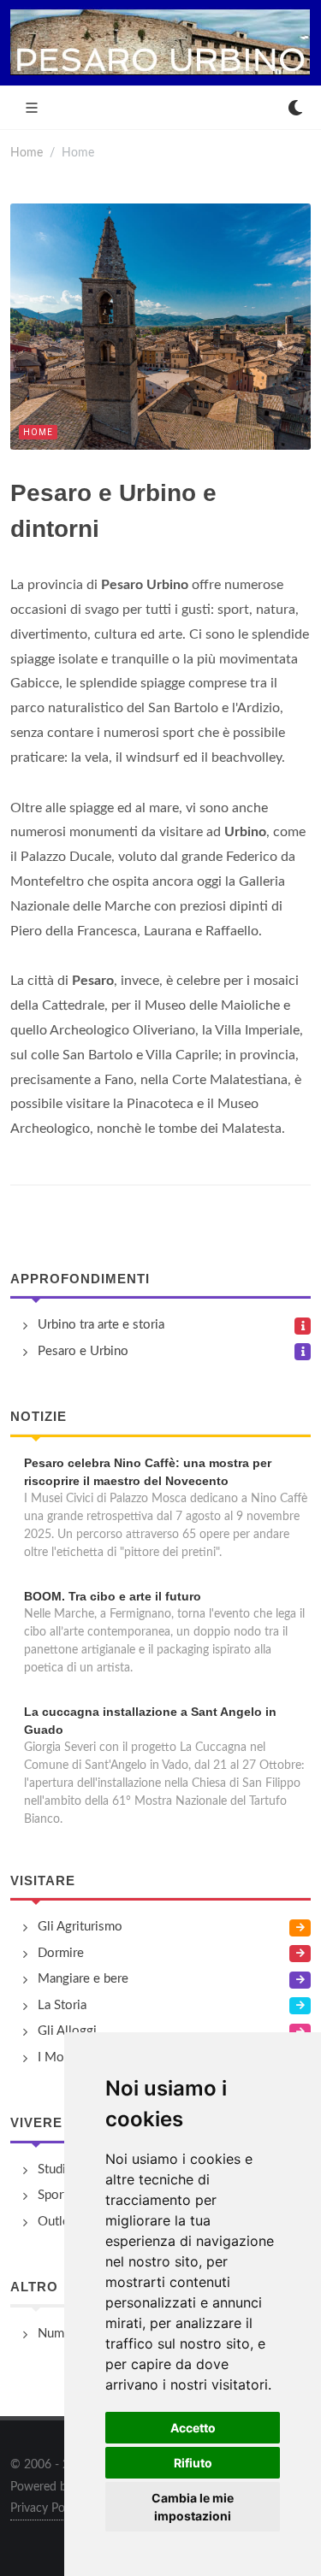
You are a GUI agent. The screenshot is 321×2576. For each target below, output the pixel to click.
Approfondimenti (80, 1279)
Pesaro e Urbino (83, 1351)
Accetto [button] (193, 2428)
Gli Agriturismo (80, 1927)
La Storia (62, 2005)
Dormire (61, 1953)
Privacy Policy (46, 2508)
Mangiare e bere (83, 1979)
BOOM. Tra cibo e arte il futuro (113, 1596)
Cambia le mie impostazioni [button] (193, 2507)
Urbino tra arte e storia (101, 1325)
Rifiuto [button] (193, 2463)
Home (27, 153)
